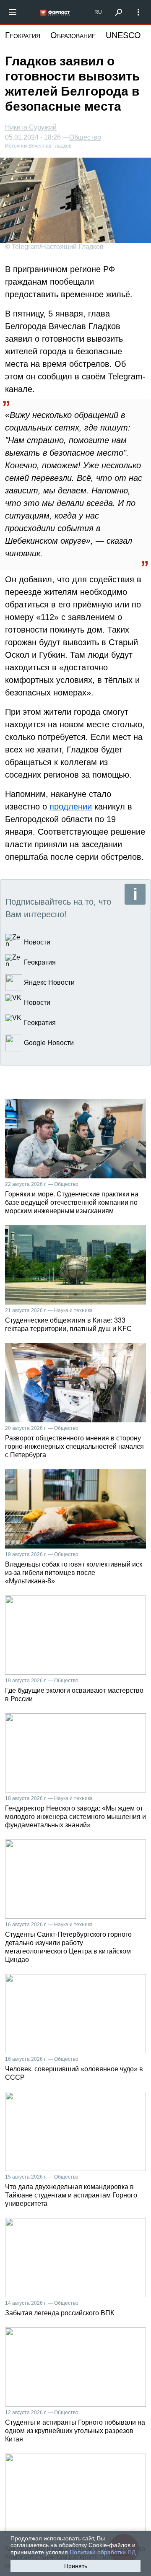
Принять (76, 2566)
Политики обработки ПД (103, 2552)
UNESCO (123, 35)
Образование (73, 35)
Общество (85, 137)
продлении (71, 807)
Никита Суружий (31, 127)
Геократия (23, 35)
